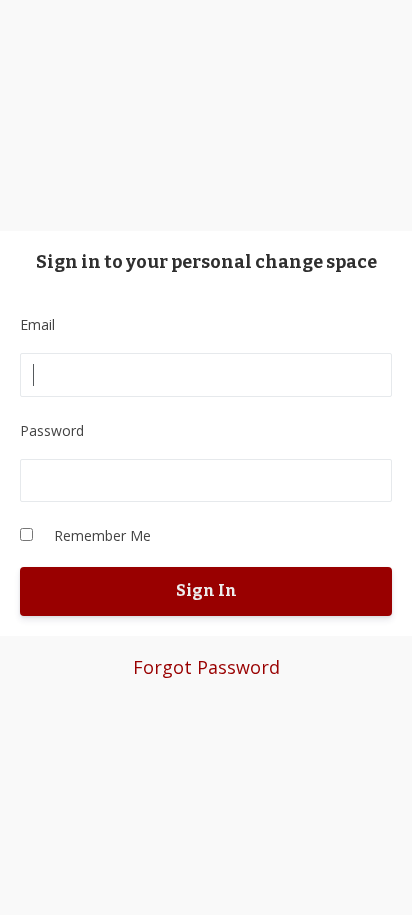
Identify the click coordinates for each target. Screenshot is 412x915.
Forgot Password (206, 667)
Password (52, 430)
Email (37, 324)
